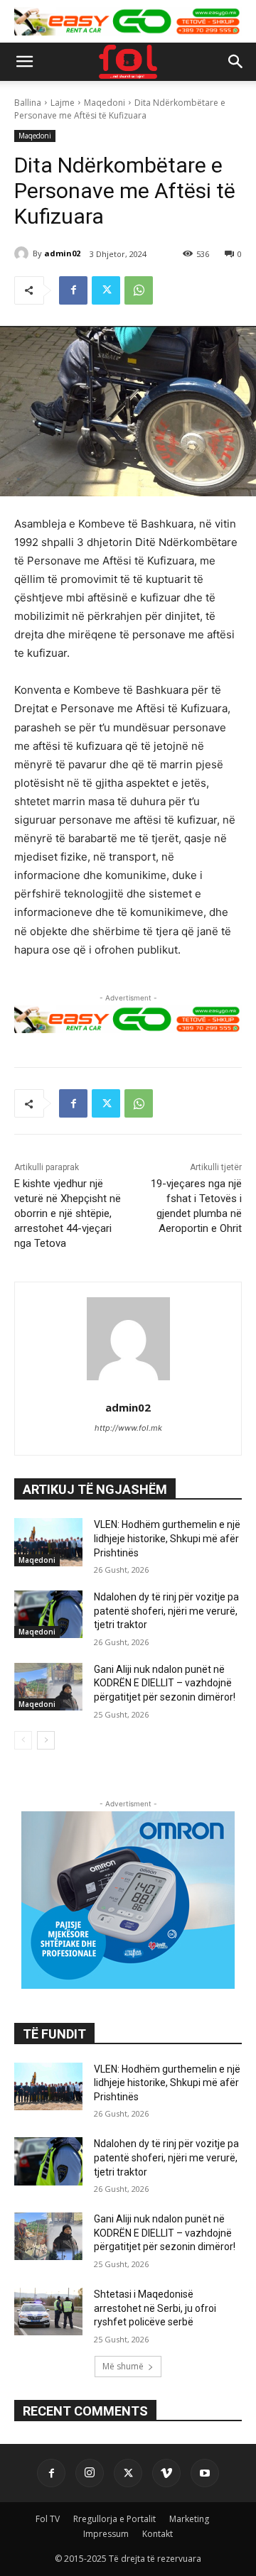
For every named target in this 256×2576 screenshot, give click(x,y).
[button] (24, 62)
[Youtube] (205, 2473)
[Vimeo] (166, 2473)
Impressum (106, 2534)
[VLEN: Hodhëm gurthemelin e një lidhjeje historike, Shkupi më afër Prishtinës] (48, 1542)
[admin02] (23, 253)
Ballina (28, 103)
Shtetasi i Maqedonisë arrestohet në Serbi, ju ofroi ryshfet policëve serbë (155, 2308)
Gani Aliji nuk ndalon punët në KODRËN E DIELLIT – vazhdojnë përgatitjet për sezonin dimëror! (165, 1683)
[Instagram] (90, 2473)
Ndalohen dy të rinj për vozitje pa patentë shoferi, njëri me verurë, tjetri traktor (166, 1611)
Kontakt (158, 2534)
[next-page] (46, 1740)
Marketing (189, 2519)
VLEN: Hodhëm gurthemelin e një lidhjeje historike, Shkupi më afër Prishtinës (167, 1538)
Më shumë (123, 2366)
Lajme (63, 103)
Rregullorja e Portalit (114, 2519)
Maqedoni (105, 103)
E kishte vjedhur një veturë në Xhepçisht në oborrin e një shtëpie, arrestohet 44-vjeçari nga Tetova (68, 1213)
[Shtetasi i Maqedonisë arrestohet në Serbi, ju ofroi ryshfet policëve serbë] (48, 2312)
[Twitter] (106, 290)
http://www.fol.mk (128, 1428)
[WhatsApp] (139, 290)
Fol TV (48, 2519)
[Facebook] (73, 290)
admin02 (62, 253)
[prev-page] (23, 1740)
